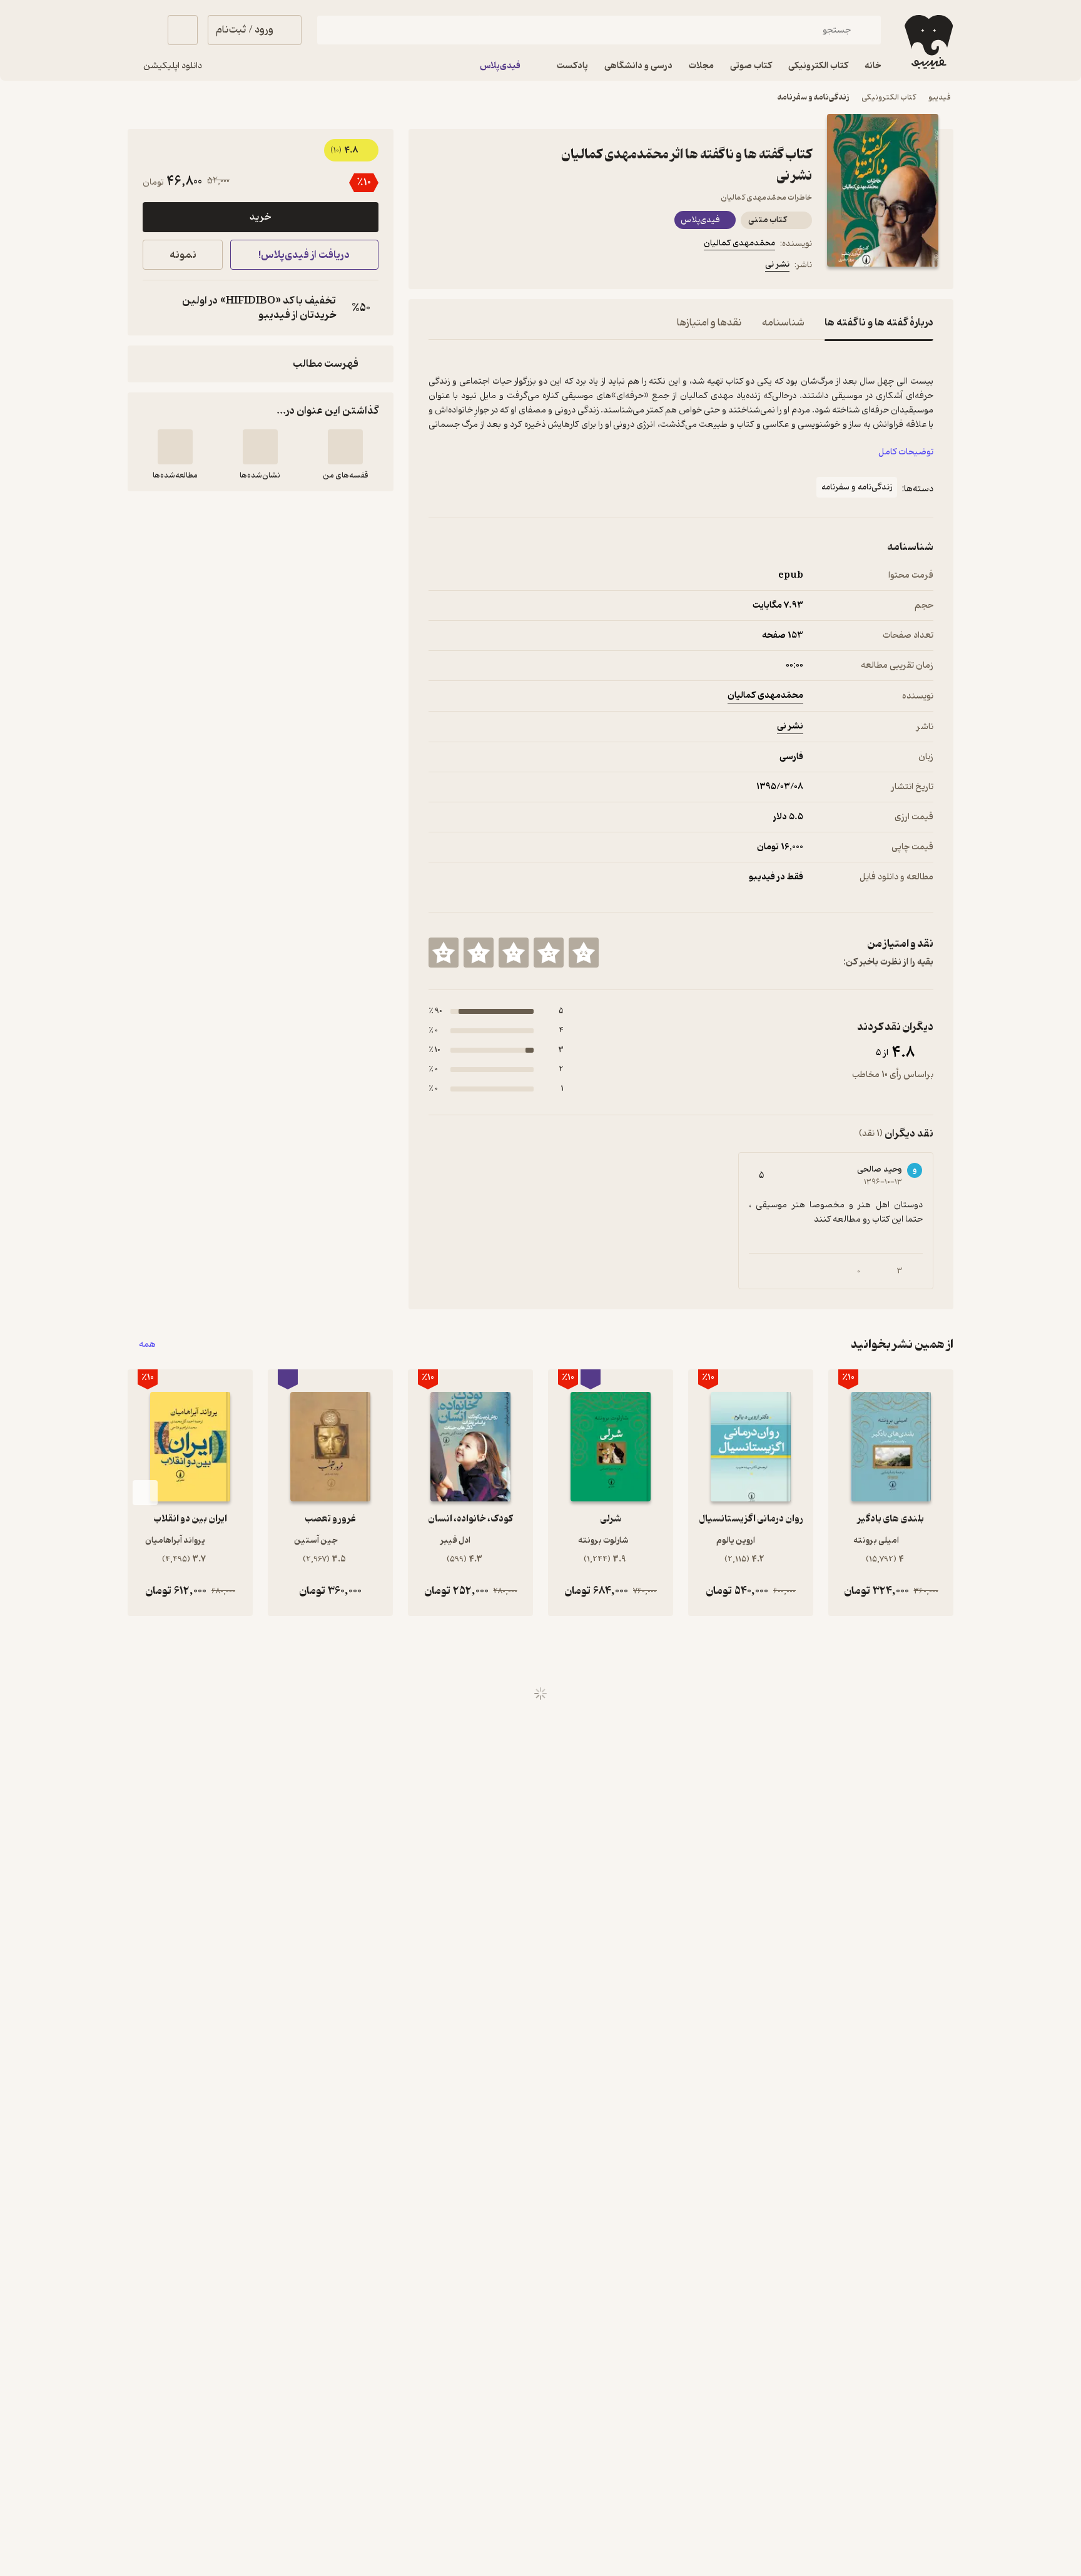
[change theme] (143, 30)
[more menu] (436, 267)
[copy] (155, 308)
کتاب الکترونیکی (889, 97)
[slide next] (145, 1493)
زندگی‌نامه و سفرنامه (813, 97)
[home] (927, 42)
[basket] (183, 30)
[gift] (496, 267)
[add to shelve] (345, 447)
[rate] (584, 953)
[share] (526, 267)
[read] (175, 447)
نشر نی (777, 264)
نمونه (183, 255)
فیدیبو (940, 97)
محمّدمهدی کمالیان (739, 243)
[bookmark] (466, 267)
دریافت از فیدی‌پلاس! (304, 255)
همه (147, 1345)
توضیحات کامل (906, 452)
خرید (260, 217)
